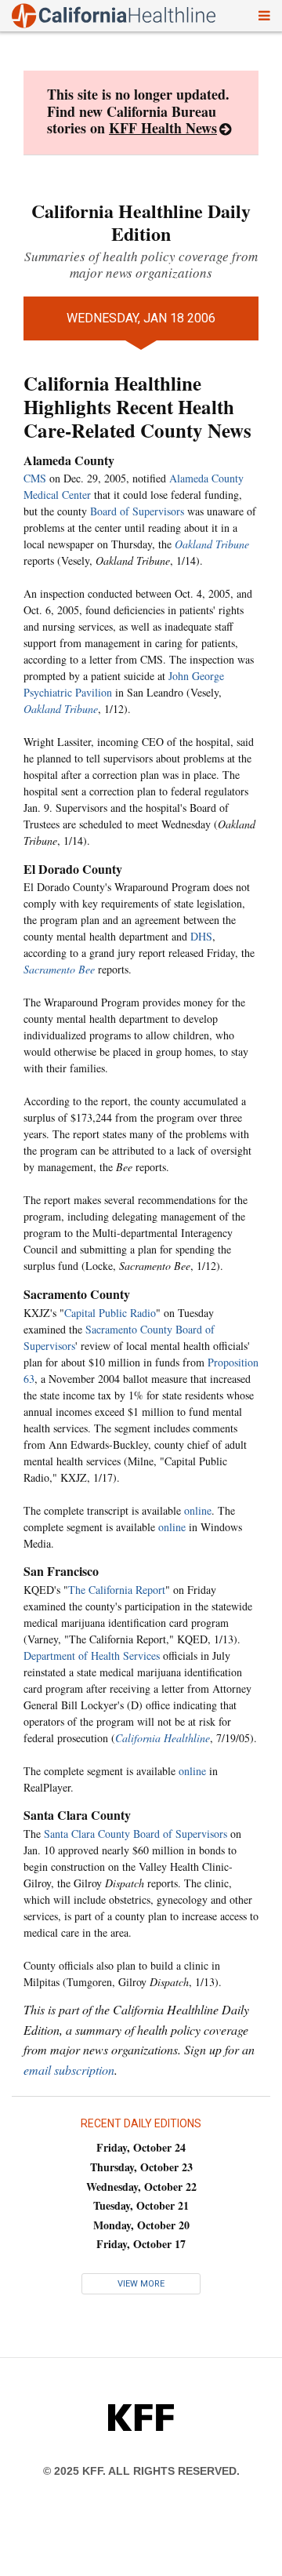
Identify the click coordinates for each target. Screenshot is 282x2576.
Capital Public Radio (110, 1313)
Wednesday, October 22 (141, 2187)
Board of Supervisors (137, 511)
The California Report (117, 1590)
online (198, 1510)
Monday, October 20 (141, 2225)
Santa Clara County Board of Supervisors (136, 1834)
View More (141, 2284)
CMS (35, 478)
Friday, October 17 (141, 2244)
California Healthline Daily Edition (141, 222)
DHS (201, 936)
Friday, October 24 (141, 2147)
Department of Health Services (92, 1655)
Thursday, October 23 (141, 2167)
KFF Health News (163, 128)
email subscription (69, 2070)
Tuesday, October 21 (141, 2205)
